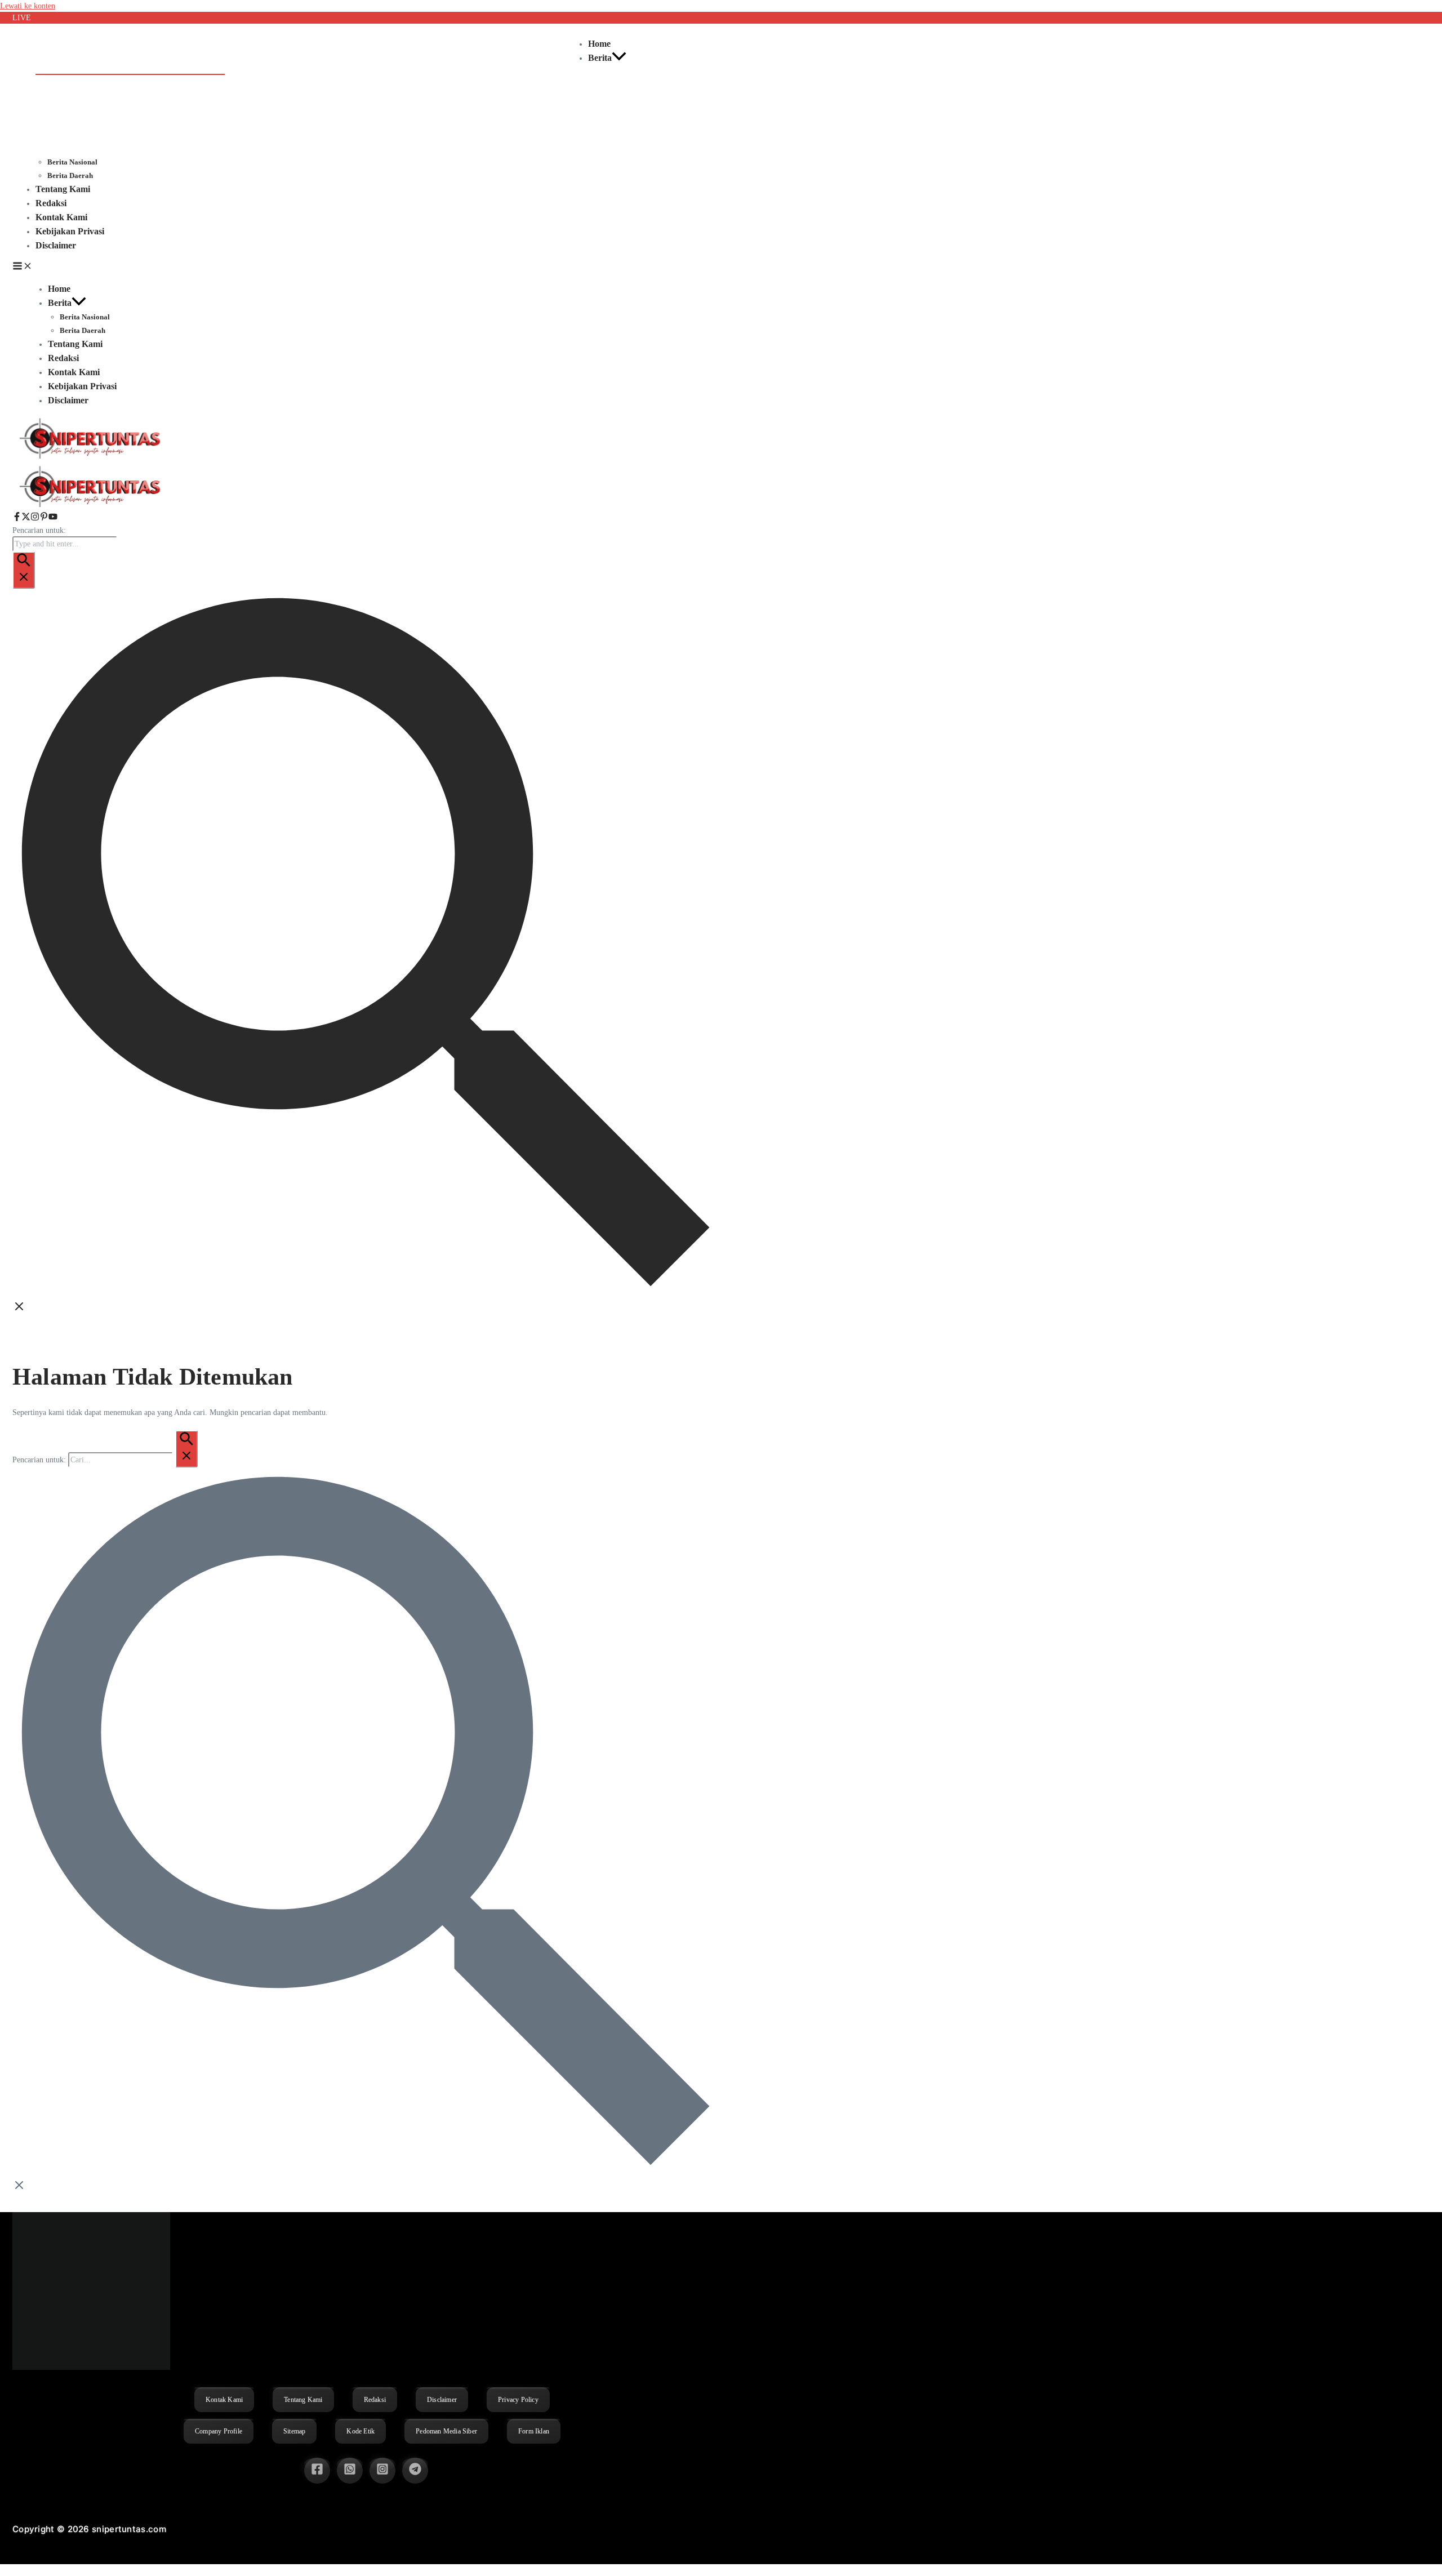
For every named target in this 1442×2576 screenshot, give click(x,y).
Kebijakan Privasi (70, 231)
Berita (600, 58)
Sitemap (294, 2431)
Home (599, 44)
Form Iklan (534, 2431)
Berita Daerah (70, 175)
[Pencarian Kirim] (24, 570)
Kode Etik (360, 2431)
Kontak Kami (61, 217)
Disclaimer (56, 245)
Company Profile (219, 2431)
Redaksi (51, 203)
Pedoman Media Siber (446, 2431)
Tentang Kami (63, 189)
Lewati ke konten (28, 6)
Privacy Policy (518, 2400)
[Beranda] (91, 506)
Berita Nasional (72, 162)
